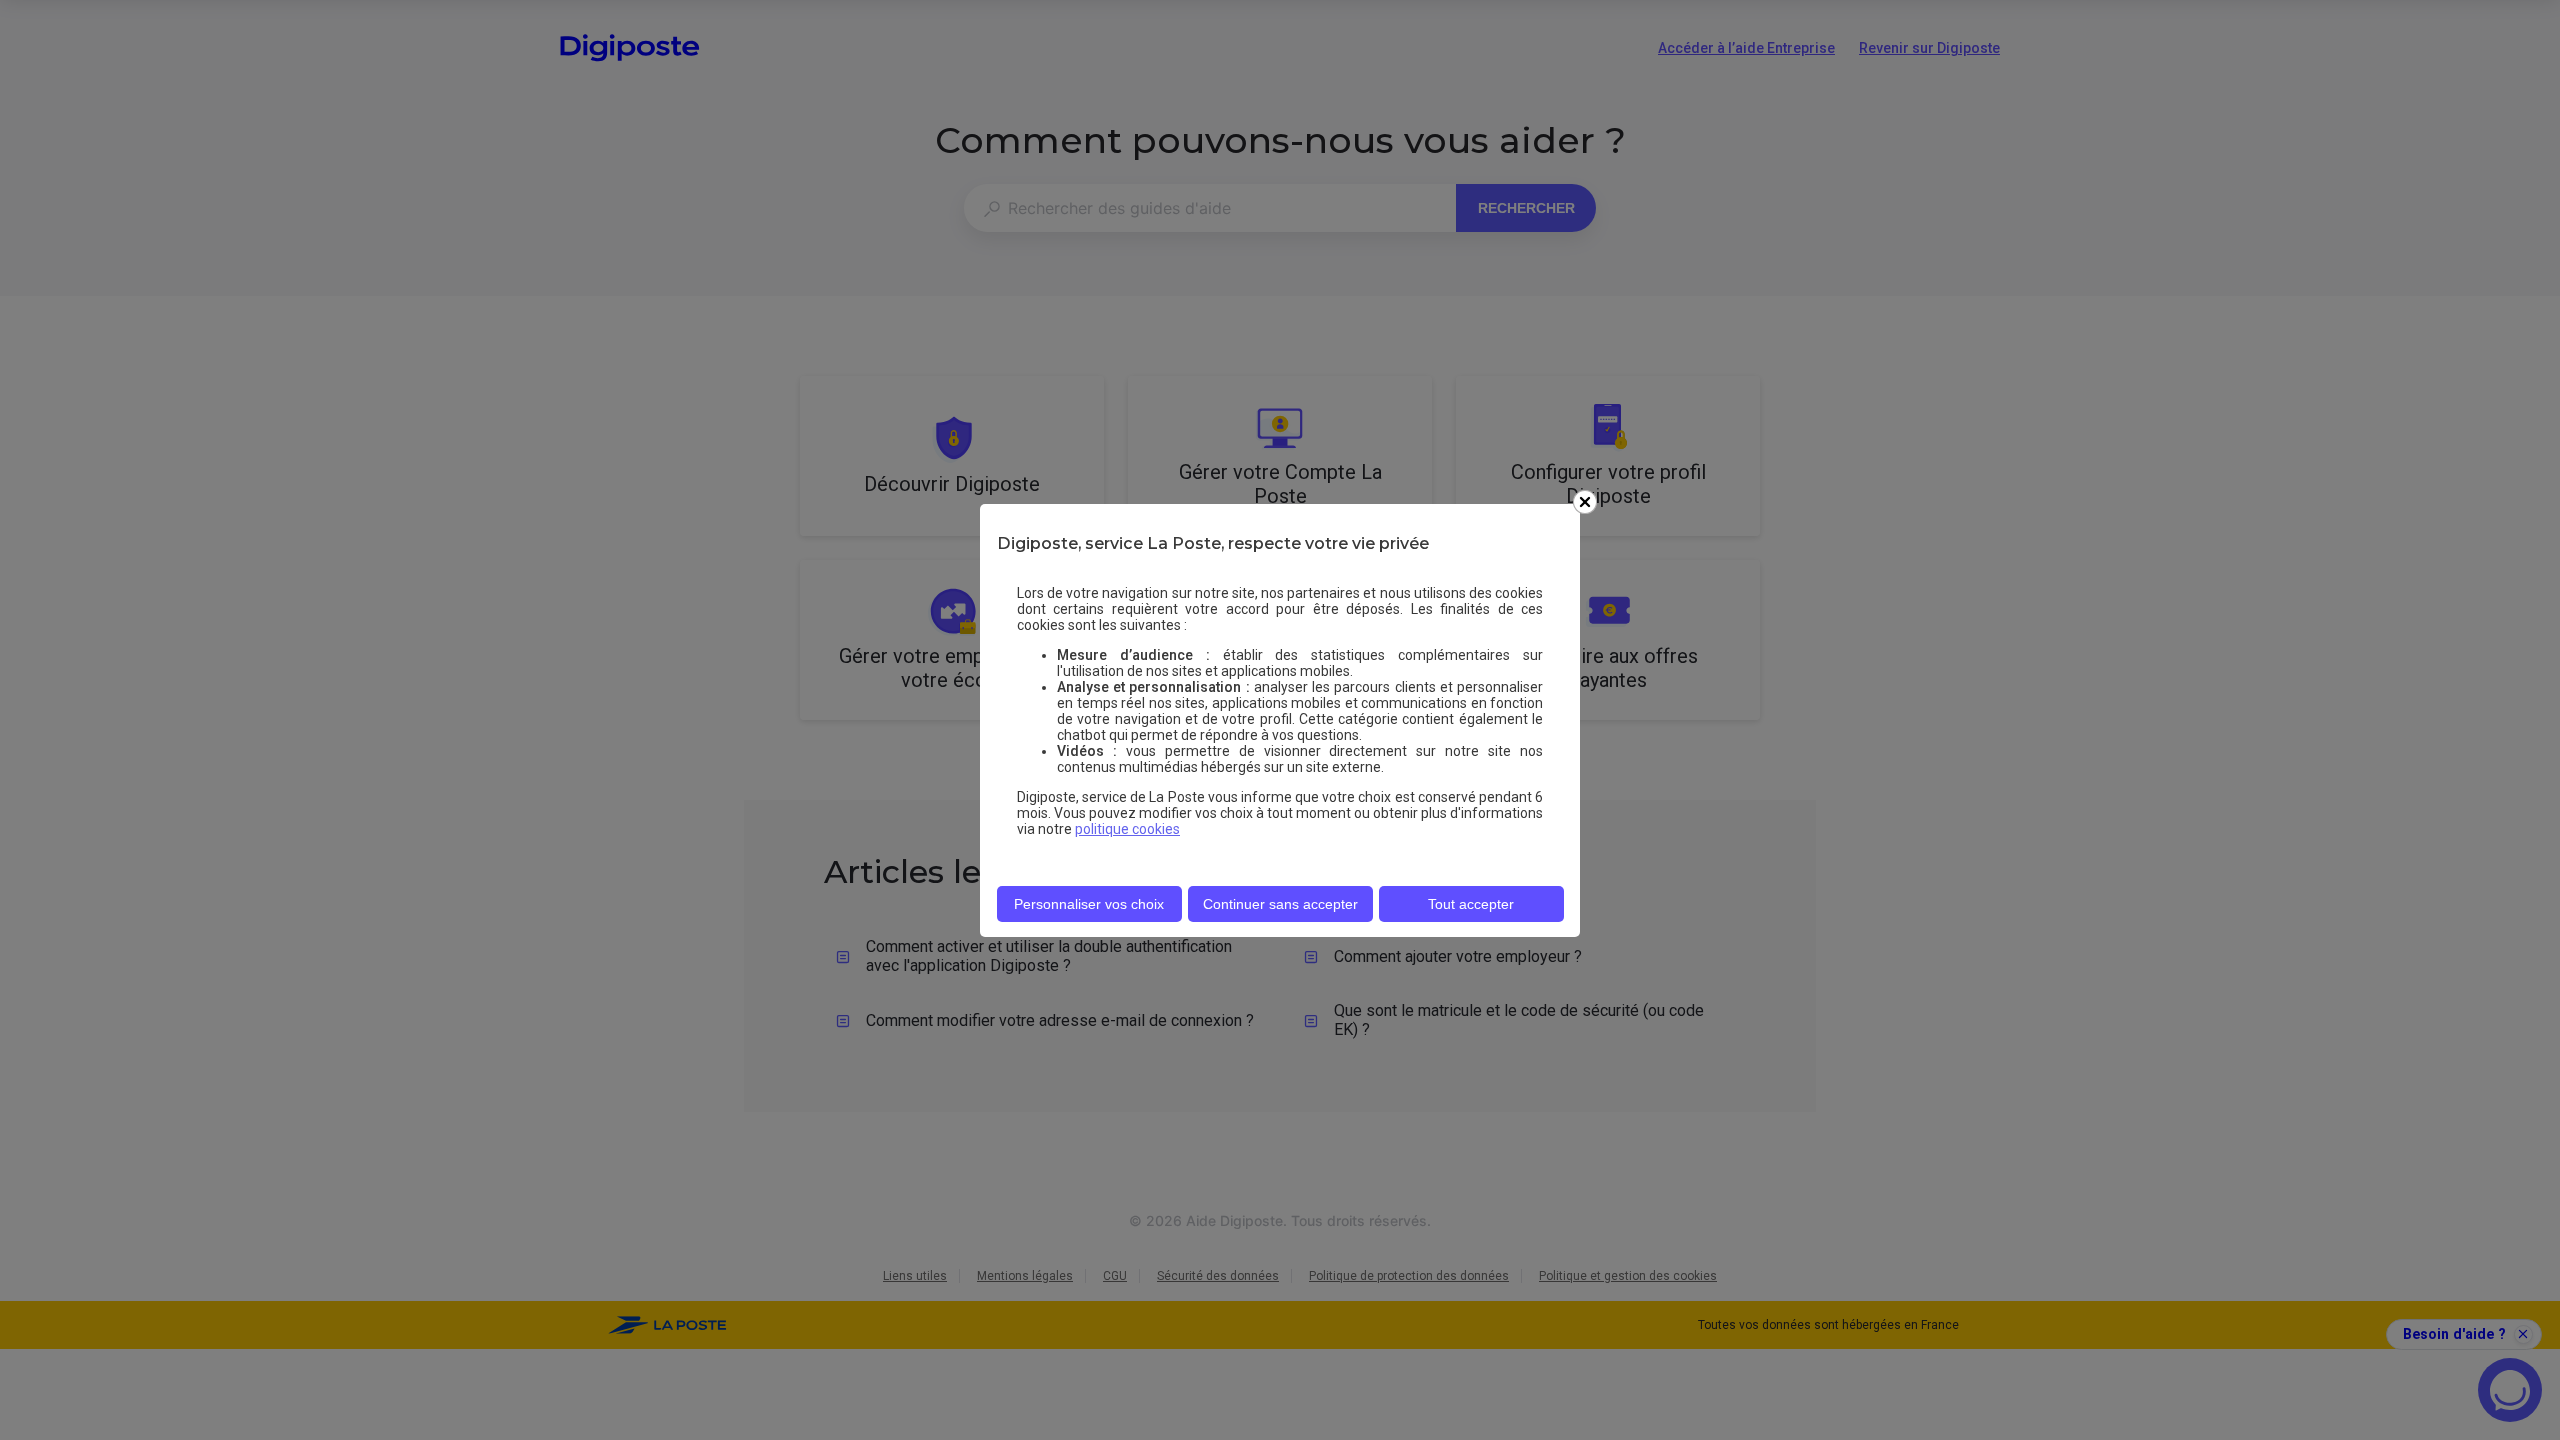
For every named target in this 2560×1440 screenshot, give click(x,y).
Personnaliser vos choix (1089, 904)
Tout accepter (1471, 904)
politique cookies (1127, 829)
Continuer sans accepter (1280, 904)
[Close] (1585, 502)
